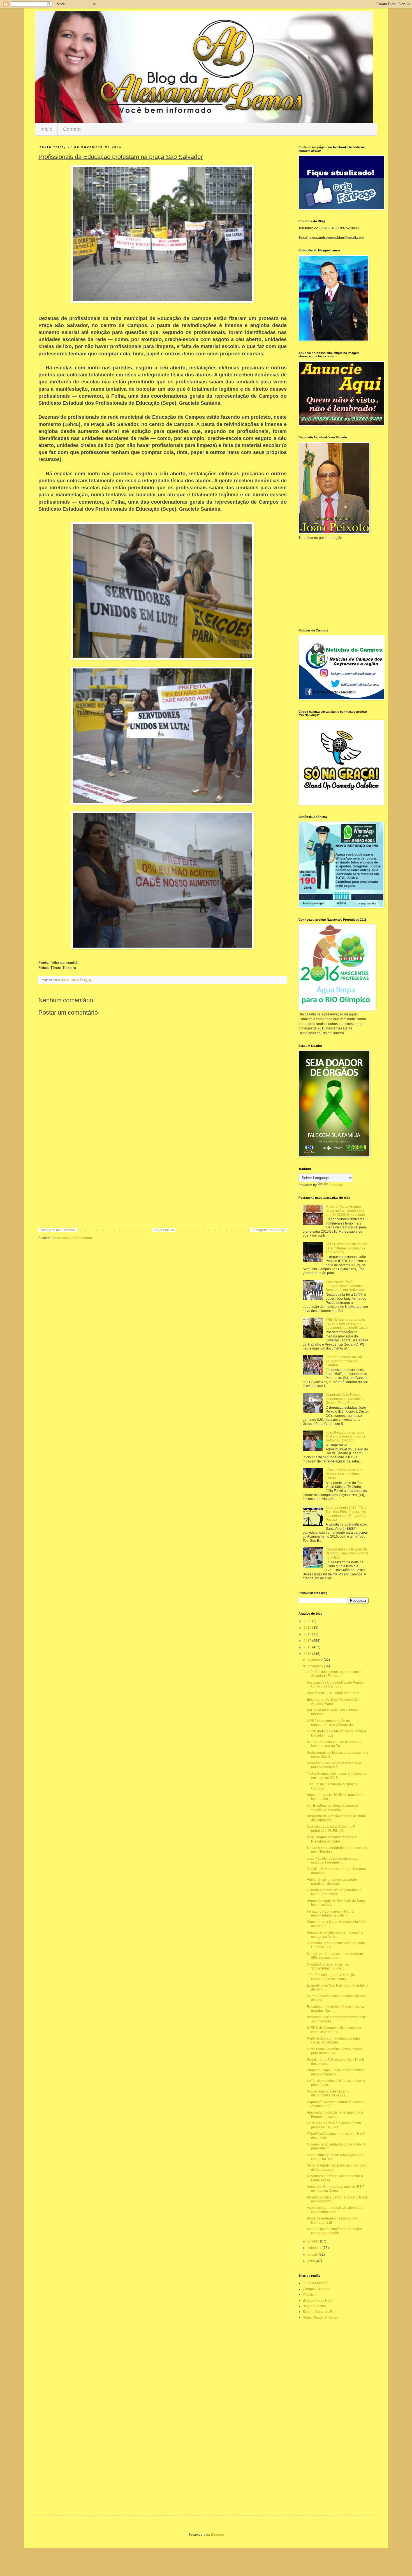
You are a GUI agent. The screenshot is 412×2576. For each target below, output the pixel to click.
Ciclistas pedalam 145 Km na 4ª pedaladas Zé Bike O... (331, 1829)
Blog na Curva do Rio (319, 2312)
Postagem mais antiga (268, 1230)
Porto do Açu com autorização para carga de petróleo (334, 2040)
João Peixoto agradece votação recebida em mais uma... (331, 1977)
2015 (308, 1654)
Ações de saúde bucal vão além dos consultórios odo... (335, 2210)
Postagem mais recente (58, 1230)
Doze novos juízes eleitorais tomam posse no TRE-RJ (334, 2125)
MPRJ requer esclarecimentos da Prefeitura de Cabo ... (332, 1839)
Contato (72, 129)
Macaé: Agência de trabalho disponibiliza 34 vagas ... (328, 2093)
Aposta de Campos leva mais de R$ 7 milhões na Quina (336, 2189)
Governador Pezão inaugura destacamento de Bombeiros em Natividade (346, 1286)
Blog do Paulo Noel (318, 2300)
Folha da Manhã (315, 2283)
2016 (308, 1647)
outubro (314, 2241)
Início (46, 129)
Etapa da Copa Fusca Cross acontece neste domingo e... (336, 2072)
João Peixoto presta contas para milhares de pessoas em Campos (346, 1248)
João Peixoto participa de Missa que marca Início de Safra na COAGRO (346, 1437)
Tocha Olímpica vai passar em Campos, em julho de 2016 (337, 1776)
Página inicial (164, 1230)
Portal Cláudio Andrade (320, 2318)
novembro (316, 1666)
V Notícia (310, 2295)
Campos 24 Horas (317, 2289)
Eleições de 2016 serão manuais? (333, 1693)
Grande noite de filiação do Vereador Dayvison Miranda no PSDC (347, 1553)
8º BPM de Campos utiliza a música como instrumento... (334, 2030)
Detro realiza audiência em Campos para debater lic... (334, 2051)
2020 (308, 1621)
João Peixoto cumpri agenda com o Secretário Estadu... (334, 1674)
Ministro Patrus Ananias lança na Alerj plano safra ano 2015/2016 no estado (345, 1211)
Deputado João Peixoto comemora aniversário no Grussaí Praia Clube (345, 1399)
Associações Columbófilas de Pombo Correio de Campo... (335, 1684)
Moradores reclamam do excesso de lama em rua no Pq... (335, 1744)
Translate (336, 1185)
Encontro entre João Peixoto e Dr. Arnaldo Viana (332, 1702)
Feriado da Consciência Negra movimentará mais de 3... (330, 1913)
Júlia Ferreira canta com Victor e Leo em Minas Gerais (344, 1474)
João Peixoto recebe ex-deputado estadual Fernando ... (333, 1860)
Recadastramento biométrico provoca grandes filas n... (335, 2009)
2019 (308, 1628)
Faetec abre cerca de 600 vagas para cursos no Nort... (335, 2157)
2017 (308, 1641)
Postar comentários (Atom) (72, 1238)
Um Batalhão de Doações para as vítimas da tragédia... (333, 1807)
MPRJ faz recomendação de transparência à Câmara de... (331, 1723)
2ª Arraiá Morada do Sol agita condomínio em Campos (344, 1361)
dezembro (316, 1660)
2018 (308, 1634)
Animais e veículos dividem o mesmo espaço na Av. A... (335, 1934)
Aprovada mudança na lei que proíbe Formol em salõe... (335, 2114)
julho (312, 2261)
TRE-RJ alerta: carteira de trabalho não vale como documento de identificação (347, 1324)
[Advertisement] (163, 1182)
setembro (315, 2248)
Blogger (217, 2535)
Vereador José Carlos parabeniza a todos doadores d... (334, 1765)
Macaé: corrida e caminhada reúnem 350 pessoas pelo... (335, 1956)
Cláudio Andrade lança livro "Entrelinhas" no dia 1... (328, 1966)
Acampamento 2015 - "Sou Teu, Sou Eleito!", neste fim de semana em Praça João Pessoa (346, 1514)
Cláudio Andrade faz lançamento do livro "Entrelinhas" (334, 1892)
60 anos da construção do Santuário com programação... (335, 2231)
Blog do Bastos (314, 2306)
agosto (313, 2255)
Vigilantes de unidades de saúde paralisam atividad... (332, 1881)
